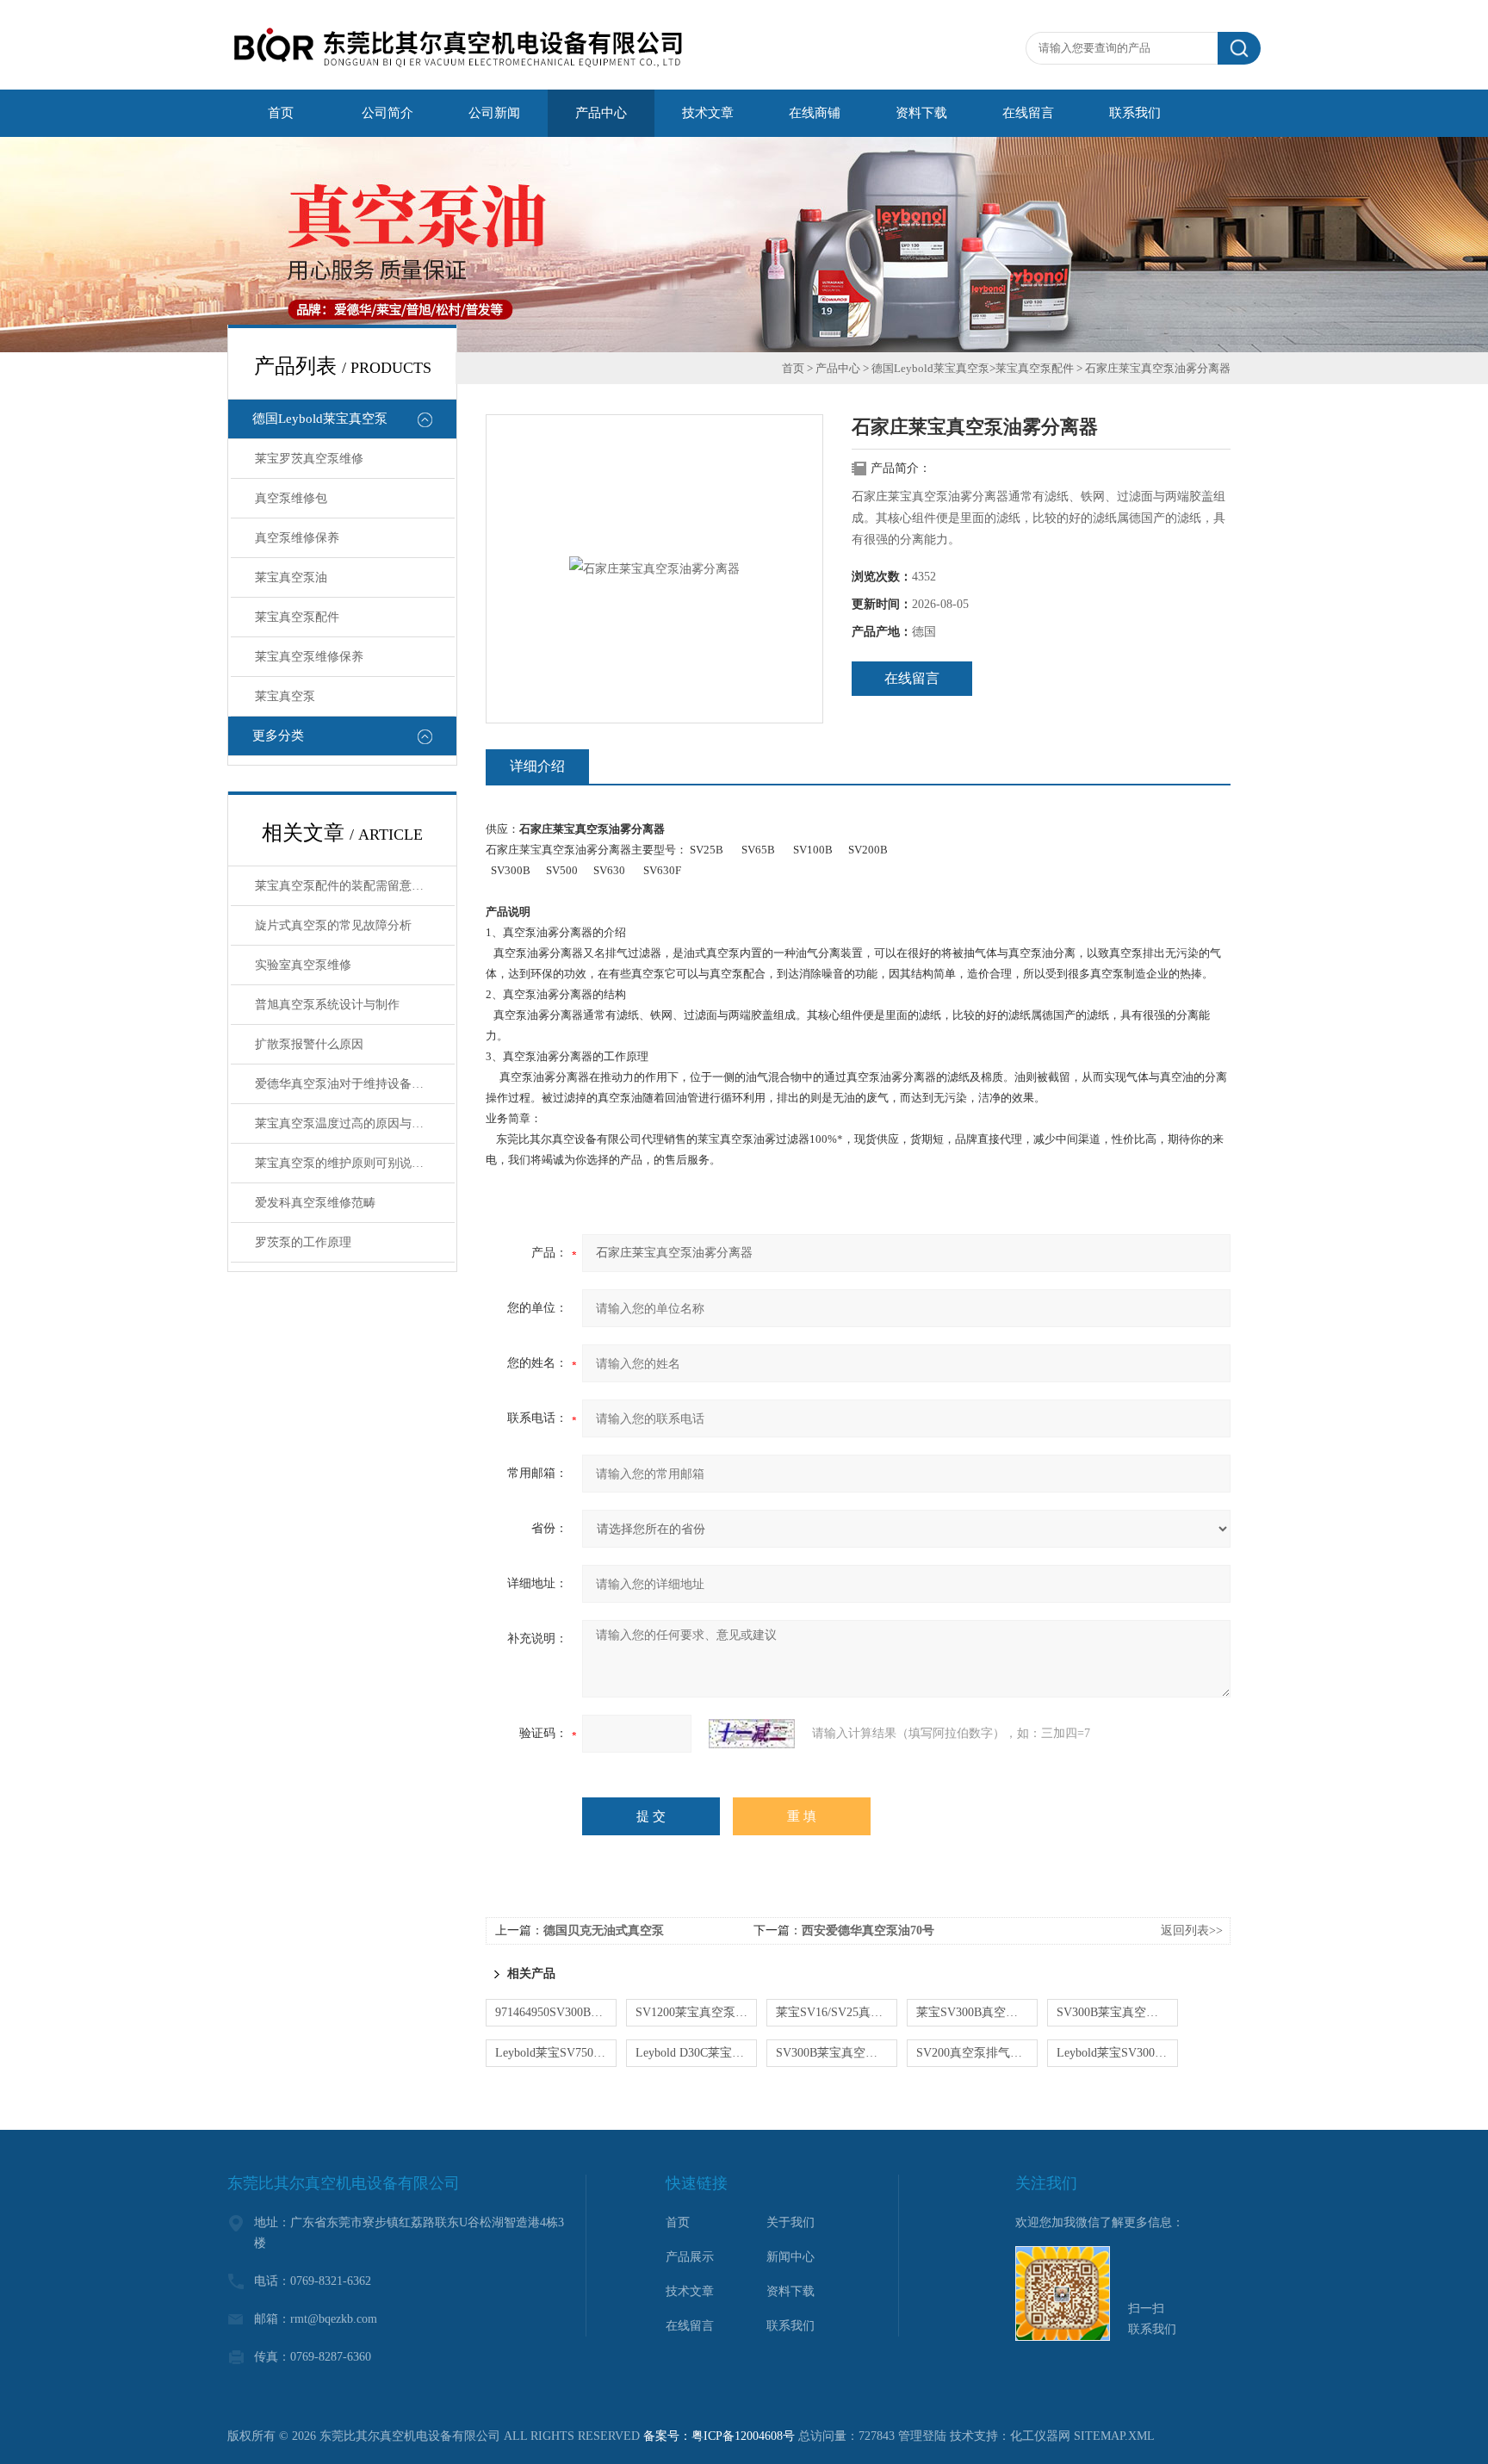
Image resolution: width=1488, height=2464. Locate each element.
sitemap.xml (1114, 2436)
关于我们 (790, 2222)
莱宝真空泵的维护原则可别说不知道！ (355, 1163)
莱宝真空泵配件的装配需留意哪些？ (351, 886)
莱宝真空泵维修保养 (309, 657)
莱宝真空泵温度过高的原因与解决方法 (355, 1123)
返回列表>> (1192, 1930)
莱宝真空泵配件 (297, 617)
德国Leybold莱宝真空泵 (320, 419)
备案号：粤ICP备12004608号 (719, 2436)
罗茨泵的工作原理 (303, 1242)
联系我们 (790, 2326)
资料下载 (790, 2291)
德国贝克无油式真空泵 (604, 1930)
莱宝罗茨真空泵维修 (309, 459)
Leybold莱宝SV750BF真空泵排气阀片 (556, 2053)
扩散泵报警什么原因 (309, 1044)
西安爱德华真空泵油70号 (868, 1930)
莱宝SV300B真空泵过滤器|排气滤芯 (977, 2012)
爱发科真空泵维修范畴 (315, 1203)
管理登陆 (922, 2436)
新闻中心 (790, 2257)
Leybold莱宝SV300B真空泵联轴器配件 (1117, 2053)
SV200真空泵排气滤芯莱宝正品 (977, 2053)
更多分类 (278, 735)
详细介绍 (537, 766)
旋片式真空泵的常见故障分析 (333, 925)
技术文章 (690, 2291)
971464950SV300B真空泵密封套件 (556, 2012)
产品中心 (838, 368)
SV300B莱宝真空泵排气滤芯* (1117, 2012)
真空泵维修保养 (297, 538)
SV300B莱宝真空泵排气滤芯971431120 (837, 2053)
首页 (793, 368)
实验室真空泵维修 (303, 965)
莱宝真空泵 (285, 696)
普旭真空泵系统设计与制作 (327, 1005)
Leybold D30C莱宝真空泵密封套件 (696, 2053)
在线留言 (912, 678)
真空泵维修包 (291, 498)
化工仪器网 (1040, 2436)
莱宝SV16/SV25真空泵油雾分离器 (837, 2012)
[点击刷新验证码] (752, 1734)
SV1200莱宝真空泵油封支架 (696, 2012)
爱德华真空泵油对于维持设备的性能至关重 (355, 1084)
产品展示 (690, 2257)
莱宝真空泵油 (291, 577)
